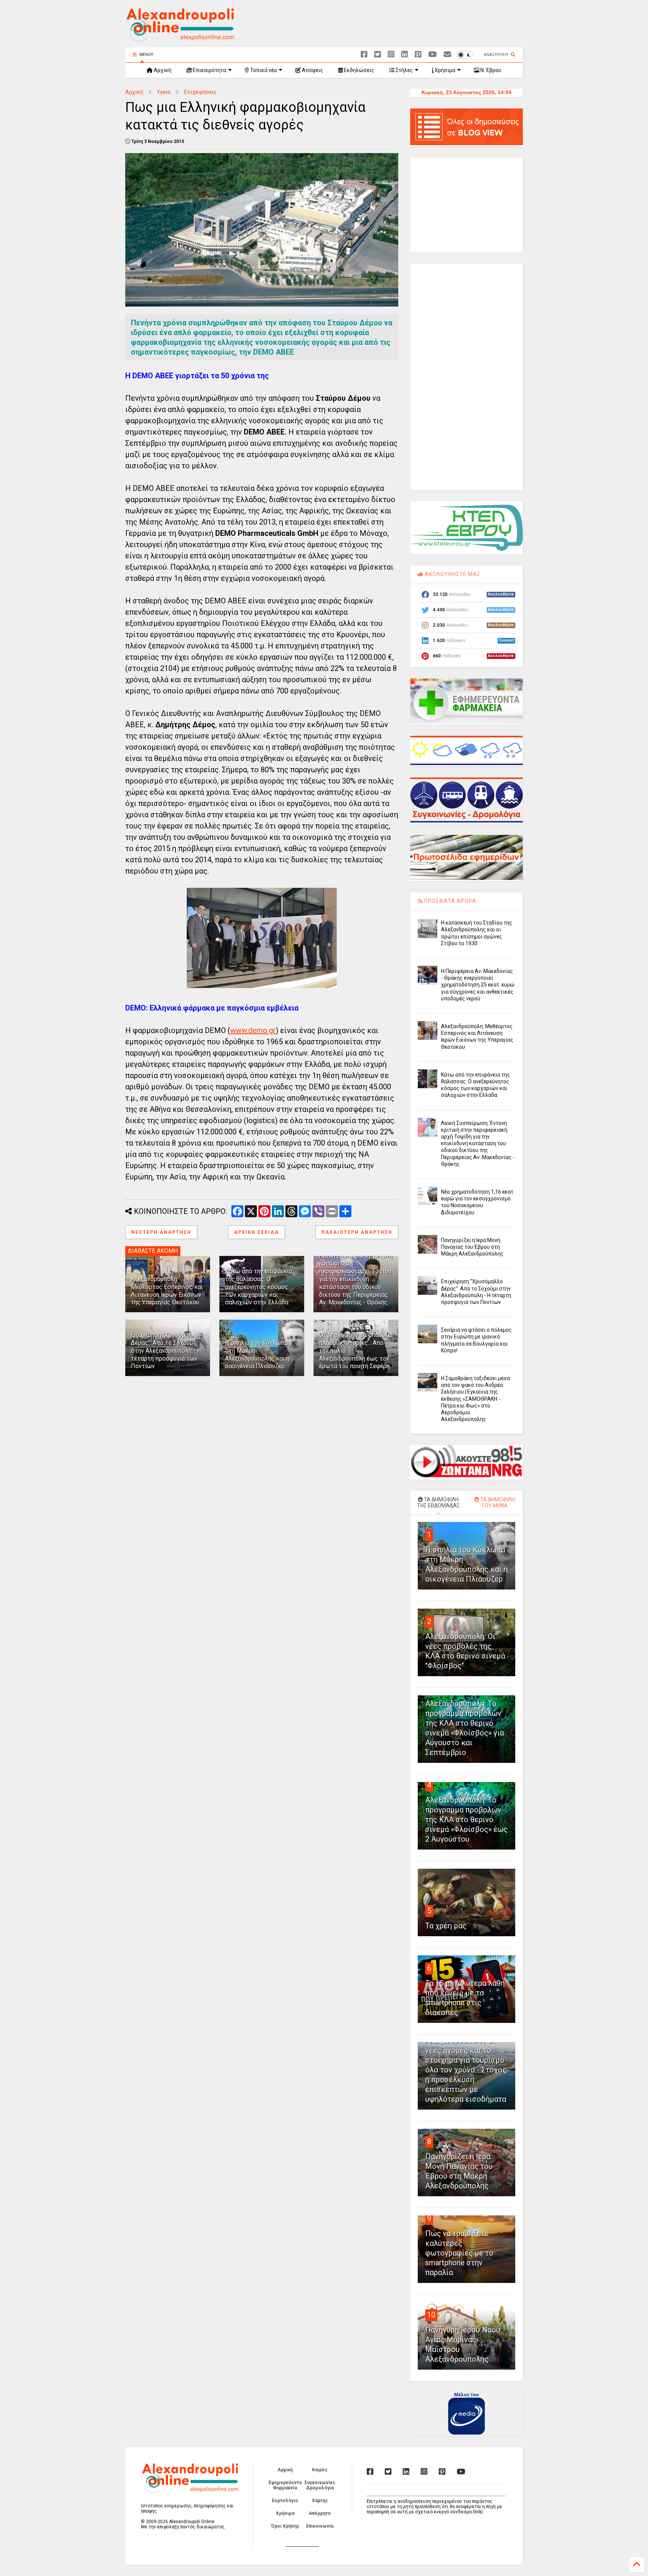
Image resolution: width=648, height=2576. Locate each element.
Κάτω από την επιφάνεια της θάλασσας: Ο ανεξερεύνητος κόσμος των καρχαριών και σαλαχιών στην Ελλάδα (259, 1287)
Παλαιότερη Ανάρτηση (357, 1232)
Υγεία (163, 92)
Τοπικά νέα (263, 70)
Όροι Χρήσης (285, 2526)
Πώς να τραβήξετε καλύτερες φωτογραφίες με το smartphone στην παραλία (459, 2253)
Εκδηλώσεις (358, 70)
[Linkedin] (405, 55)
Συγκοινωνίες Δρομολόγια (320, 2485)
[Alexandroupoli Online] (180, 38)
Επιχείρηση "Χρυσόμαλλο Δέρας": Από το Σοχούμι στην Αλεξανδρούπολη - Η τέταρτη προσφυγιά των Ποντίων (166, 1350)
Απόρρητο (320, 2513)
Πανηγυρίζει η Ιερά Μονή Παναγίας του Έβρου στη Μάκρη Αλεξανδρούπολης (472, 1247)
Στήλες (404, 70)
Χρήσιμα (444, 70)
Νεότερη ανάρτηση (161, 1232)
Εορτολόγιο (285, 2501)
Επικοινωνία (320, 2526)
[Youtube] (433, 55)
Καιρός (320, 2470)
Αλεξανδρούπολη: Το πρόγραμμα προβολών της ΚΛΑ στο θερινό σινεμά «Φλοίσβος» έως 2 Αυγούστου (466, 1820)
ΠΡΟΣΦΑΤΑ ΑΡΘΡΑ (449, 901)
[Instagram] (391, 55)
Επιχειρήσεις (200, 92)
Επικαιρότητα (209, 70)
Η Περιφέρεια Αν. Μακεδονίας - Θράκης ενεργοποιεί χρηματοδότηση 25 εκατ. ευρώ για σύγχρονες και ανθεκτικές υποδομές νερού (478, 985)
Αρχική (162, 70)
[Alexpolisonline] (447, 55)
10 (431, 2315)
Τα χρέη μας (446, 1926)
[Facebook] (364, 55)
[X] (378, 55)
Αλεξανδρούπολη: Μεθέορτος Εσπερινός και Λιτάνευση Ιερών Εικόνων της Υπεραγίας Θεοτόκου (167, 1291)
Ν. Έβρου (490, 70)
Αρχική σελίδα (256, 1232)
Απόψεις (312, 70)
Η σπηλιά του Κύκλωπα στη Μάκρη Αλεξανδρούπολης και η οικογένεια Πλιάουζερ (257, 1354)
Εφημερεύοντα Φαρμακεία (285, 2485)
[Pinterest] (418, 55)
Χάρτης (320, 2501)
